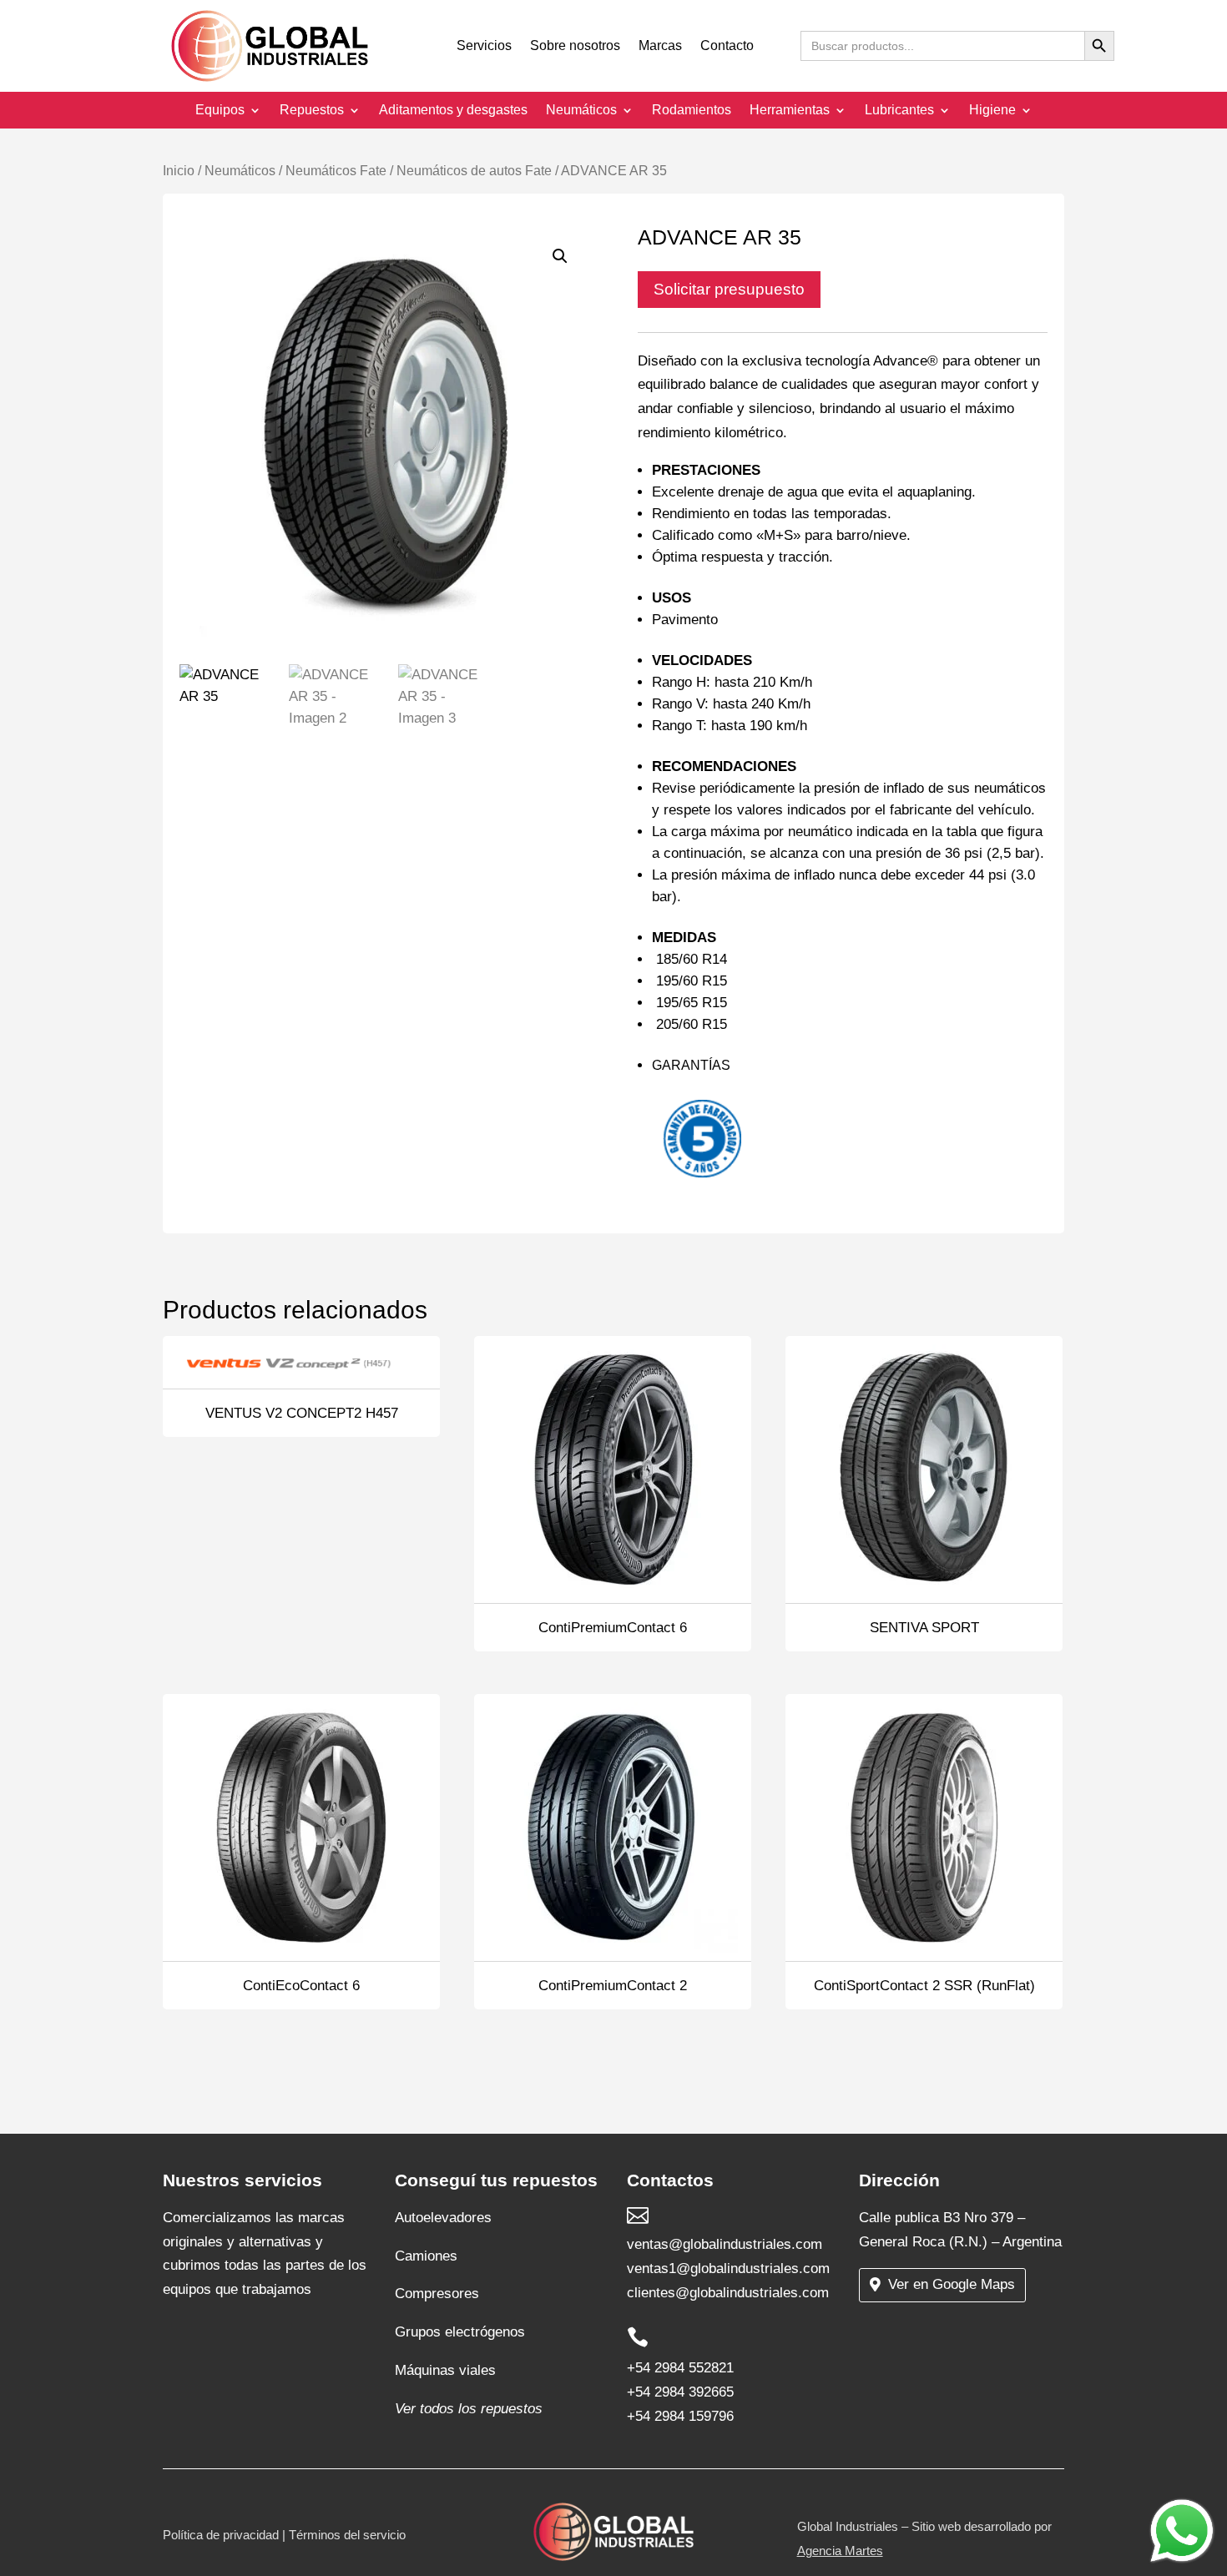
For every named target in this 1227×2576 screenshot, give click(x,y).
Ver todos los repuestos (469, 2409)
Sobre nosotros (575, 46)
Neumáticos (581, 111)
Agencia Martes (840, 2551)
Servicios (484, 46)
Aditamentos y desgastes (453, 111)
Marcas (660, 46)
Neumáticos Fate (336, 171)
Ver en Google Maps (952, 2284)
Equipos (220, 111)
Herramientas (790, 111)
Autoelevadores (443, 2218)
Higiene (992, 111)
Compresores (437, 2294)
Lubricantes (899, 111)
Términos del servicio (347, 2535)
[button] (560, 256)
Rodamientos (692, 111)
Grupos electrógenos (460, 2332)
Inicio (179, 171)
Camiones (426, 2256)
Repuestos (312, 111)
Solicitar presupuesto (729, 289)
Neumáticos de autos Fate (474, 171)
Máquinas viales (445, 2370)
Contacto (727, 46)
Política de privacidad (221, 2535)
